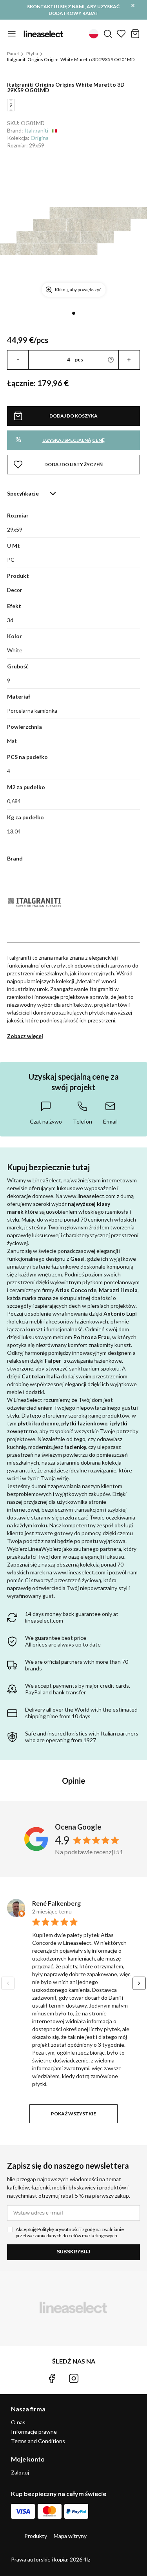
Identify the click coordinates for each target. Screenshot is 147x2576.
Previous (8, 1983)
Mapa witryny (70, 2536)
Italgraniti (36, 130)
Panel (13, 54)
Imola (130, 1290)
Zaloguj (20, 2473)
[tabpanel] (73, 231)
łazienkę (75, 1447)
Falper (53, 1361)
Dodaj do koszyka (73, 416)
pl (94, 34)
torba (135, 34)
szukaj (108, 34)
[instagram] (74, 2378)
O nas (18, 2422)
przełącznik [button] (12, 34)
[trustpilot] (95, 2378)
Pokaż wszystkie (73, 2114)
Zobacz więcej (25, 1036)
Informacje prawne (34, 2432)
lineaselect (44, 34)
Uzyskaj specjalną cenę (60, 439)
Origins (40, 138)
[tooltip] (46, 1113)
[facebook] (52, 2378)
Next (139, 1983)
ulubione (121, 34)
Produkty (36, 2536)
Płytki (32, 54)
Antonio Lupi (120, 1313)
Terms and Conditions (38, 2441)
